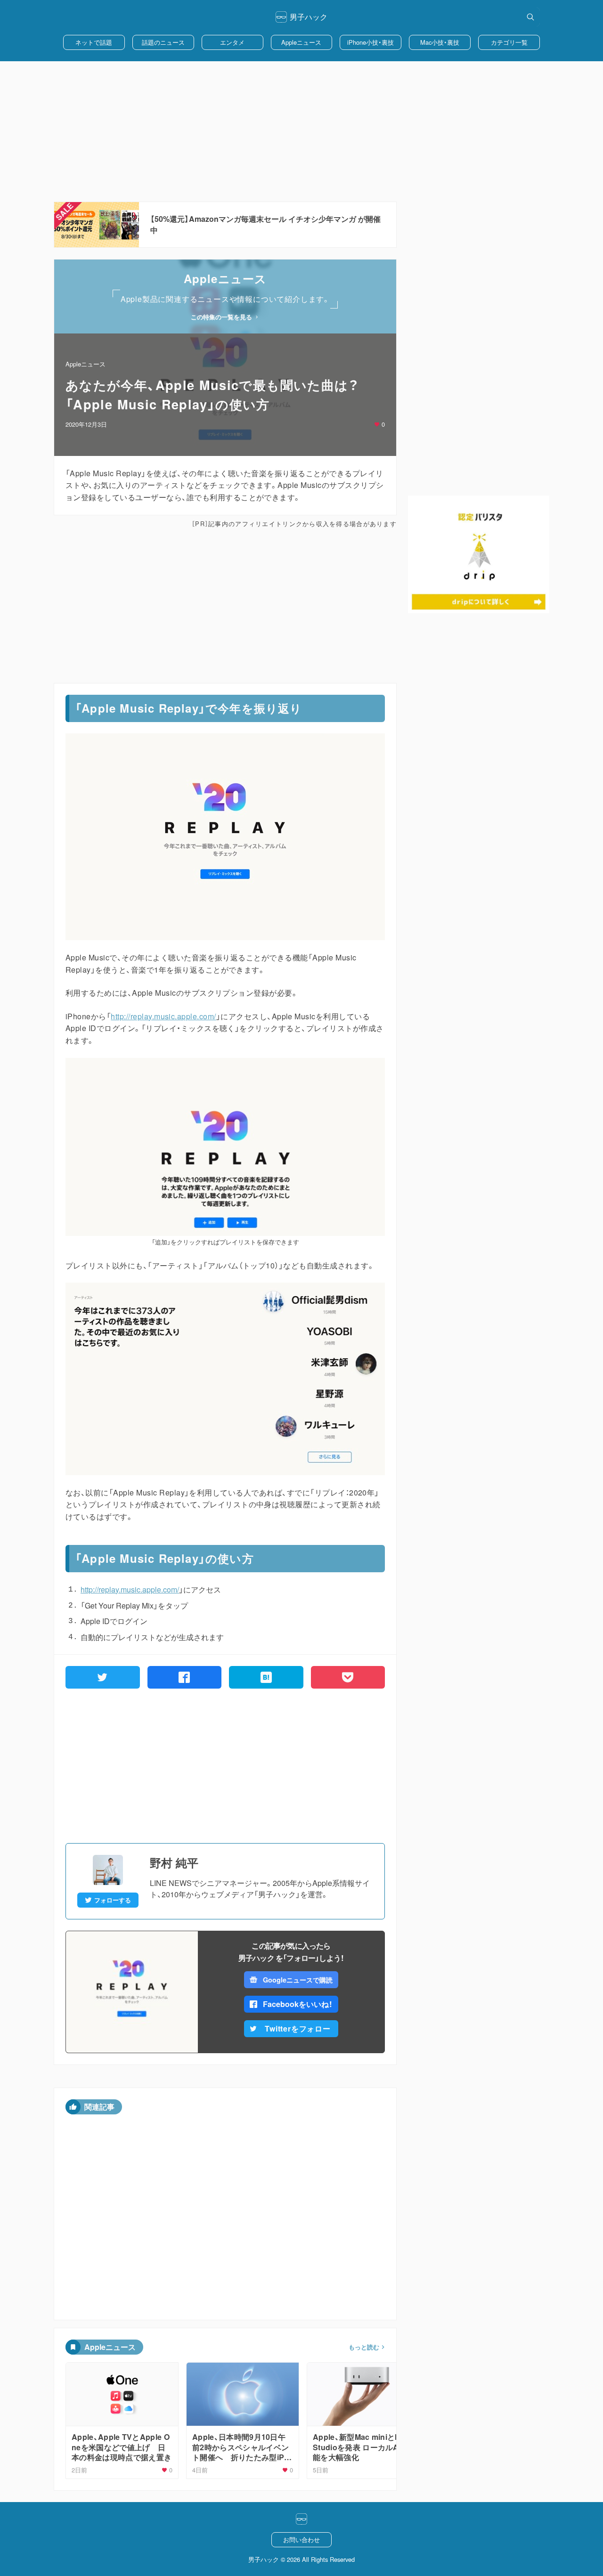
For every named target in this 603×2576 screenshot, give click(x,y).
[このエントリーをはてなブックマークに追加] (266, 1677)
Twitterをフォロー (298, 2028)
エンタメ (232, 42)
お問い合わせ (301, 2539)
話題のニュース (163, 42)
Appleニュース (301, 42)
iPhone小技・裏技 (371, 42)
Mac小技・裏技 (440, 42)
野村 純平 (174, 1862)
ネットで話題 (94, 42)
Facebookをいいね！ (298, 2004)
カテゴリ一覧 (509, 42)
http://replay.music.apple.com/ (163, 1016)
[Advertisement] (301, 131)
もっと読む (364, 2347)
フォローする (113, 1900)
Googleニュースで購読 (297, 1980)
